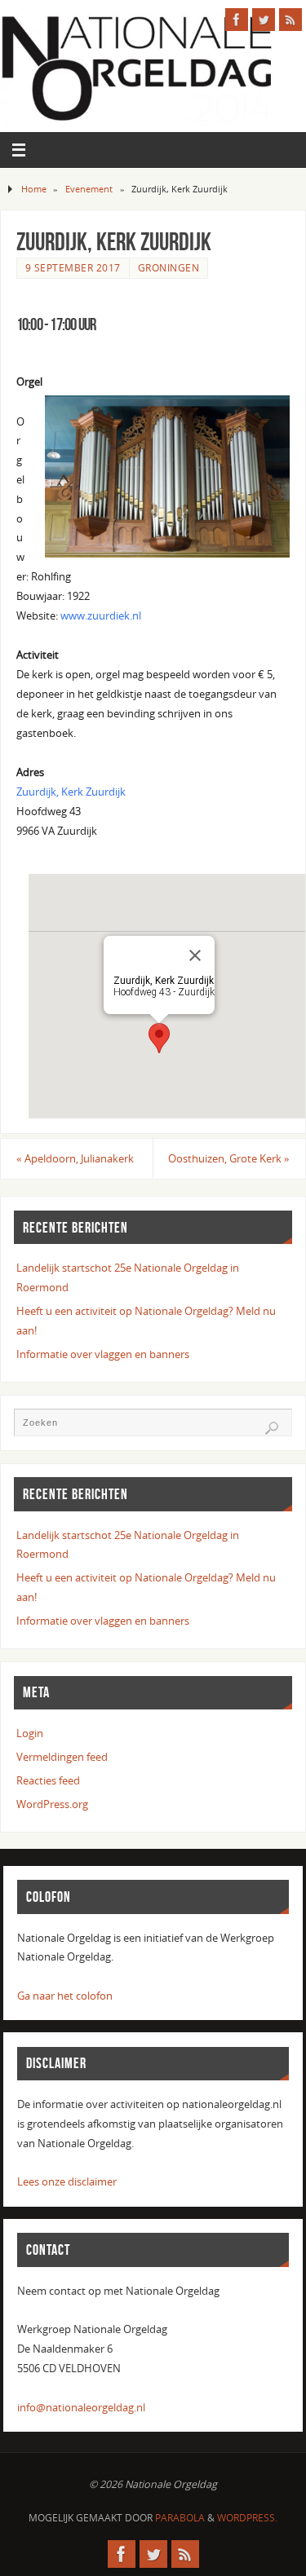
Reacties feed (48, 1781)
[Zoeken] (272, 1428)
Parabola (180, 2518)
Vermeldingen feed (62, 1757)
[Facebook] (237, 20)
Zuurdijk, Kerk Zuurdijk (71, 792)
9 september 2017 (73, 268)
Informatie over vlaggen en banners (103, 1354)
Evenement (89, 189)
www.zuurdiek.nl (101, 616)
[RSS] (290, 20)
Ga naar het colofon (65, 1996)
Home (34, 189)
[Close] (195, 955)
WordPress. (247, 2518)
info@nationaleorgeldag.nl (81, 2408)
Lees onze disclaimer (67, 2182)
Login (30, 1734)
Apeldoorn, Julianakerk (75, 1159)
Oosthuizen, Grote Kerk (229, 1159)
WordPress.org (52, 1804)
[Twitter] (264, 20)
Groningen (169, 268)
